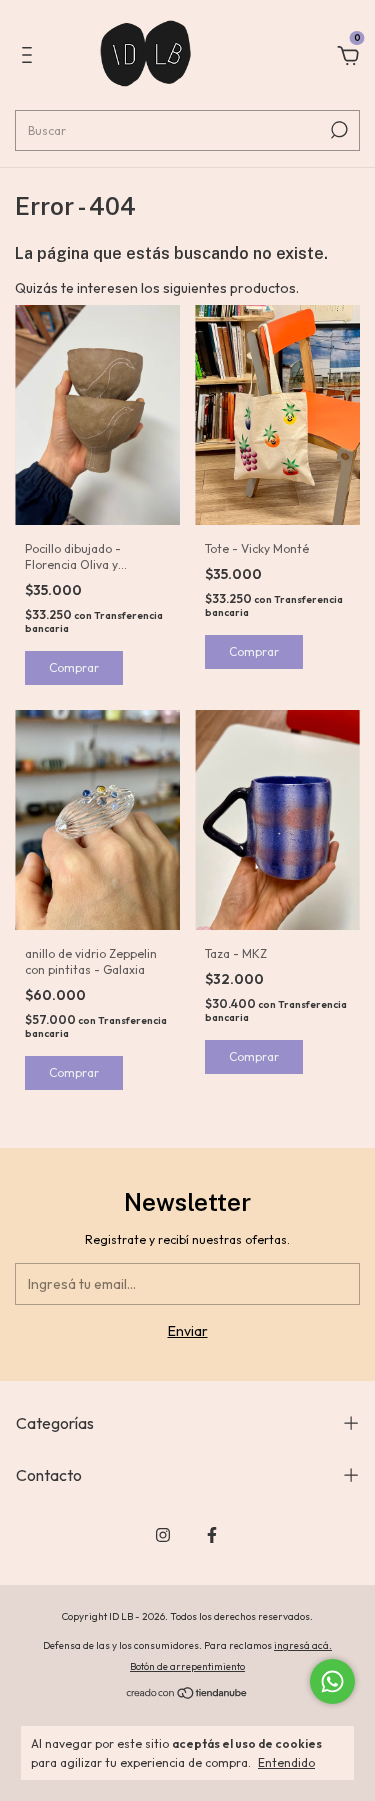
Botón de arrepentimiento (187, 1666)
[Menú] (30, 58)
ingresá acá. (303, 1645)
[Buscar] (337, 130)
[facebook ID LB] (212, 1535)
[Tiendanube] (187, 1695)
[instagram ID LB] (163, 1535)
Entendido (286, 1762)
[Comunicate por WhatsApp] (332, 1681)
